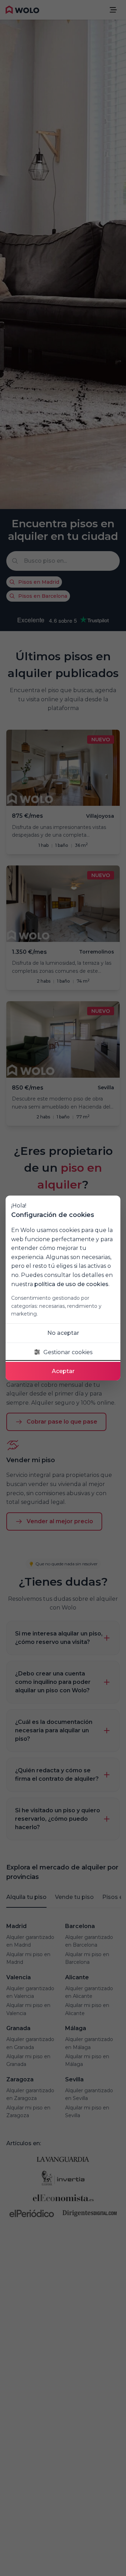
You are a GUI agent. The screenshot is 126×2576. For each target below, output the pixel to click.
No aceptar (63, 1333)
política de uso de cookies (71, 1284)
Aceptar (63, 1371)
